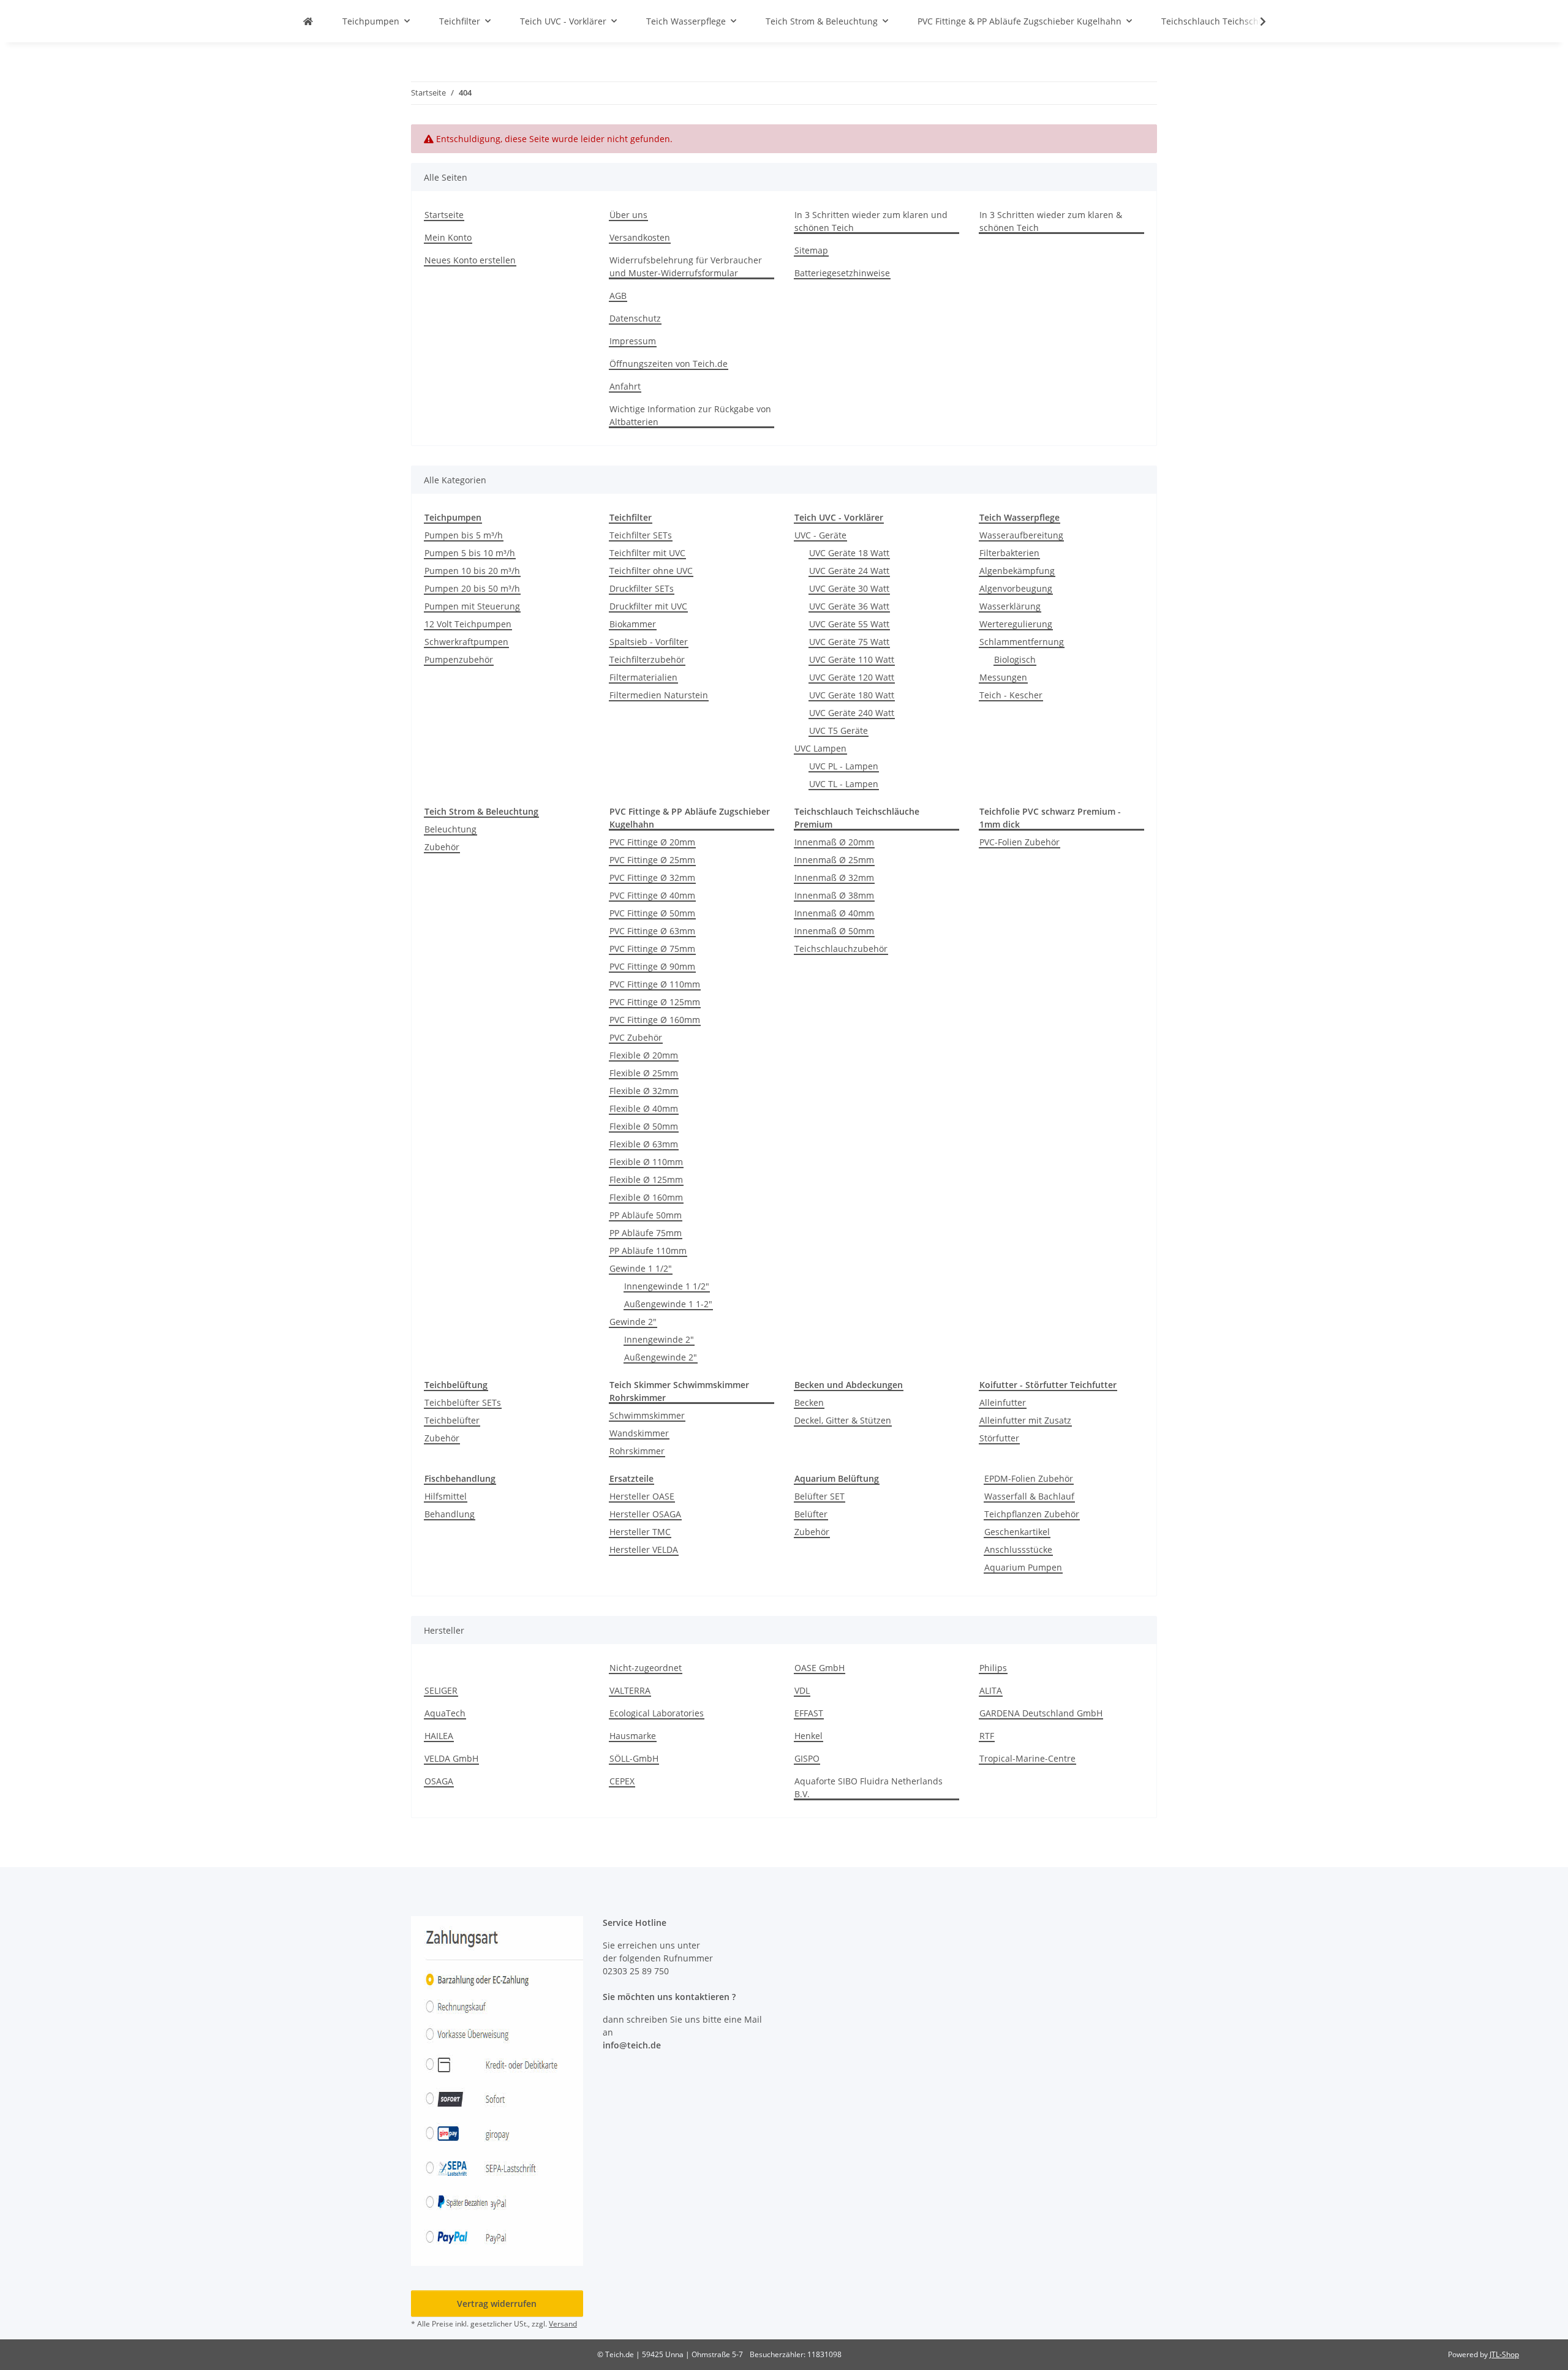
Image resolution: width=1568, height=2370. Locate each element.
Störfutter (999, 1438)
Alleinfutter (1003, 1402)
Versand (563, 2324)
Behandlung (450, 1514)
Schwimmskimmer (647, 1415)
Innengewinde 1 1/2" (667, 1286)
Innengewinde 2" (659, 1339)
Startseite (444, 215)
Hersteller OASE (642, 1496)
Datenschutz (635, 318)
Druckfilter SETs (642, 588)
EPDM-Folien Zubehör (1029, 1478)
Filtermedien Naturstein (659, 695)
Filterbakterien (1009, 553)
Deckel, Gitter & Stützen (843, 1420)
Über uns (628, 215)
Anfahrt (625, 386)
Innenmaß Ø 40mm (834, 913)
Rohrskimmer (637, 1451)
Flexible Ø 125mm (646, 1179)
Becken (809, 1402)
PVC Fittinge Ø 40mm (652, 895)
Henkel (809, 1736)
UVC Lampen (820, 748)
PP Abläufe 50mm (646, 1215)
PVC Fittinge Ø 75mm (652, 949)
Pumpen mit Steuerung (472, 606)
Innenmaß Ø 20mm (834, 842)
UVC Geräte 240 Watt (852, 713)
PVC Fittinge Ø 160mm (655, 1020)
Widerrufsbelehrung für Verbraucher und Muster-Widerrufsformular (686, 266)
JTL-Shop (1504, 2354)
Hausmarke (633, 1736)
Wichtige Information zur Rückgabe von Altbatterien (690, 415)
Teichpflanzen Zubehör (1032, 1514)
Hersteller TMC (640, 1532)
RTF (987, 1736)
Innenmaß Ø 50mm (834, 931)
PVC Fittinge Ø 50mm (652, 913)
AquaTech (445, 1713)
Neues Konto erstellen (470, 260)
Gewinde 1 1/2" (641, 1268)
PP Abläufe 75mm (646, 1233)
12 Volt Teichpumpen (468, 624)
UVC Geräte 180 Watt (852, 695)
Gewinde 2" (633, 1322)
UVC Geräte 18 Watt (849, 553)
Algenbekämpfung (1017, 571)
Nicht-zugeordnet (646, 1668)
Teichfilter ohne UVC (651, 571)
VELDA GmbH (451, 1758)
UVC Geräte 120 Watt (852, 677)
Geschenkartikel (1017, 1532)
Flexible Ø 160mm (646, 1197)
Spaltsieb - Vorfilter (649, 642)
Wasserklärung (1010, 606)
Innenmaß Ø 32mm (834, 877)
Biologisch (1015, 659)
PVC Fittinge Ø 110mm (655, 984)
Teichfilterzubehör (647, 659)
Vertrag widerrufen (497, 2304)
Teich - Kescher (1011, 695)
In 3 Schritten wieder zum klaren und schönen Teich (871, 221)
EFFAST (809, 1713)
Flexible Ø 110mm (646, 1162)
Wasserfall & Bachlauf (1029, 1496)
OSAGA (439, 1781)
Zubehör (442, 847)
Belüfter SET (820, 1496)
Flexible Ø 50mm (644, 1126)
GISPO (807, 1758)
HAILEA (439, 1736)
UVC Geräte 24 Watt (849, 571)
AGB (618, 296)
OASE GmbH (820, 1668)
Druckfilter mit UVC (648, 606)
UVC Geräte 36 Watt (849, 606)
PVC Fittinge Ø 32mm (652, 877)
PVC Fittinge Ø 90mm (652, 966)
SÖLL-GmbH (634, 1758)
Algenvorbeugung (1016, 588)
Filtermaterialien (643, 677)
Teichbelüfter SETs (463, 1402)
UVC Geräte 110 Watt (852, 659)
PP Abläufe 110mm (648, 1251)
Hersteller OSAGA (645, 1514)
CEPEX (622, 1781)
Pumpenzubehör (459, 659)
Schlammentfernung (1022, 642)
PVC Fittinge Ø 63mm (652, 931)
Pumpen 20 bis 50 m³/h (472, 588)
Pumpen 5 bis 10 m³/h (470, 553)
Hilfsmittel (446, 1496)
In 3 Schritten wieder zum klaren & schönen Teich (1051, 221)
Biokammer (633, 624)
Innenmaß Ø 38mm (834, 895)
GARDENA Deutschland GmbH (1041, 1713)
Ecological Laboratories (657, 1713)
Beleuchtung (450, 829)
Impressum (633, 341)
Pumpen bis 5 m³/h (464, 535)
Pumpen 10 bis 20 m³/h (472, 571)
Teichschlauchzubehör (841, 949)
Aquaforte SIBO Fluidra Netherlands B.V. (869, 1787)
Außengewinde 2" (661, 1357)
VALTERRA (630, 1690)
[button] (1255, 21)
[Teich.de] (308, 21)
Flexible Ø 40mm (644, 1108)
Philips (993, 1668)
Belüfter (811, 1514)
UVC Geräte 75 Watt (849, 642)
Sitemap (811, 250)
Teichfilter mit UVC (647, 553)
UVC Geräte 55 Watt (849, 624)
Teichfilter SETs (641, 535)
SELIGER (441, 1690)
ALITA (991, 1690)
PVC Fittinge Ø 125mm (655, 1002)
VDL (802, 1690)
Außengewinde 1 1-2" (668, 1304)
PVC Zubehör (636, 1037)
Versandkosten (640, 237)
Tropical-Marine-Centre (1027, 1758)
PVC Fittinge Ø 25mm (652, 860)
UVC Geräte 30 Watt (849, 588)
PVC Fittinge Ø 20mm (652, 842)
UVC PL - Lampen (844, 766)
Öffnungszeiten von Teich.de (669, 364)
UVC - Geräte (820, 535)
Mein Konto (448, 237)
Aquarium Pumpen (1023, 1567)
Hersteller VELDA (644, 1549)
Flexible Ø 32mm (644, 1091)
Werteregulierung (1016, 624)
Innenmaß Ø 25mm (834, 860)
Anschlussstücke (1018, 1549)
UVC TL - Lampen (844, 784)
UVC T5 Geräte (839, 730)
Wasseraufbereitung (1021, 535)
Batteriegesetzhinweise (842, 273)
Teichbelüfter (452, 1420)
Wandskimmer (639, 1433)
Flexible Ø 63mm (644, 1144)
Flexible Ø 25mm (644, 1073)
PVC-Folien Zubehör (1020, 842)
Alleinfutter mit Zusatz (1025, 1420)
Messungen (1003, 677)
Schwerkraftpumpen (466, 642)
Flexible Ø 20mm (644, 1055)
